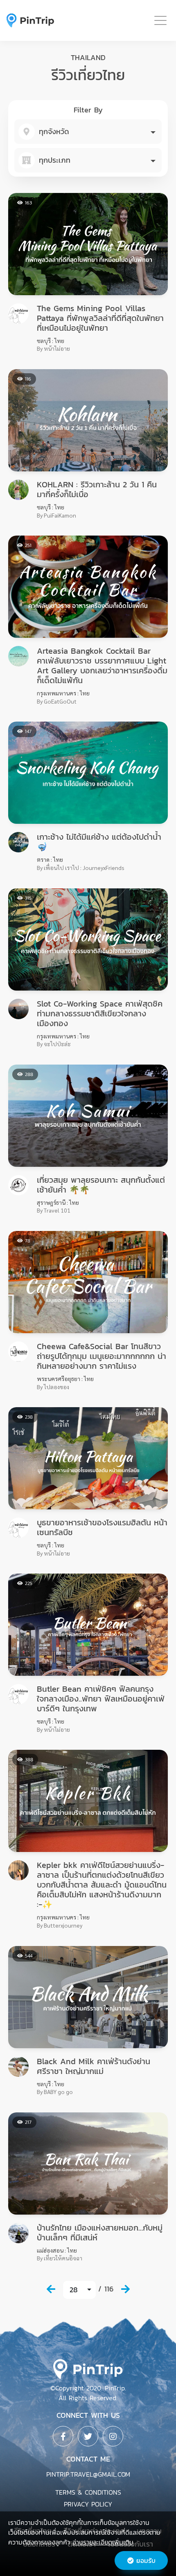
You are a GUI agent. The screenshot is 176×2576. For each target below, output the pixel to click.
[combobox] (88, 132)
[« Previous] (51, 2289)
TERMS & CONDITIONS (88, 2492)
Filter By (88, 110)
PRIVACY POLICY (88, 2504)
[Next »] (125, 2289)
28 (74, 2290)
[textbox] (88, 132)
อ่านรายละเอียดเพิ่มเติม (103, 2542)
